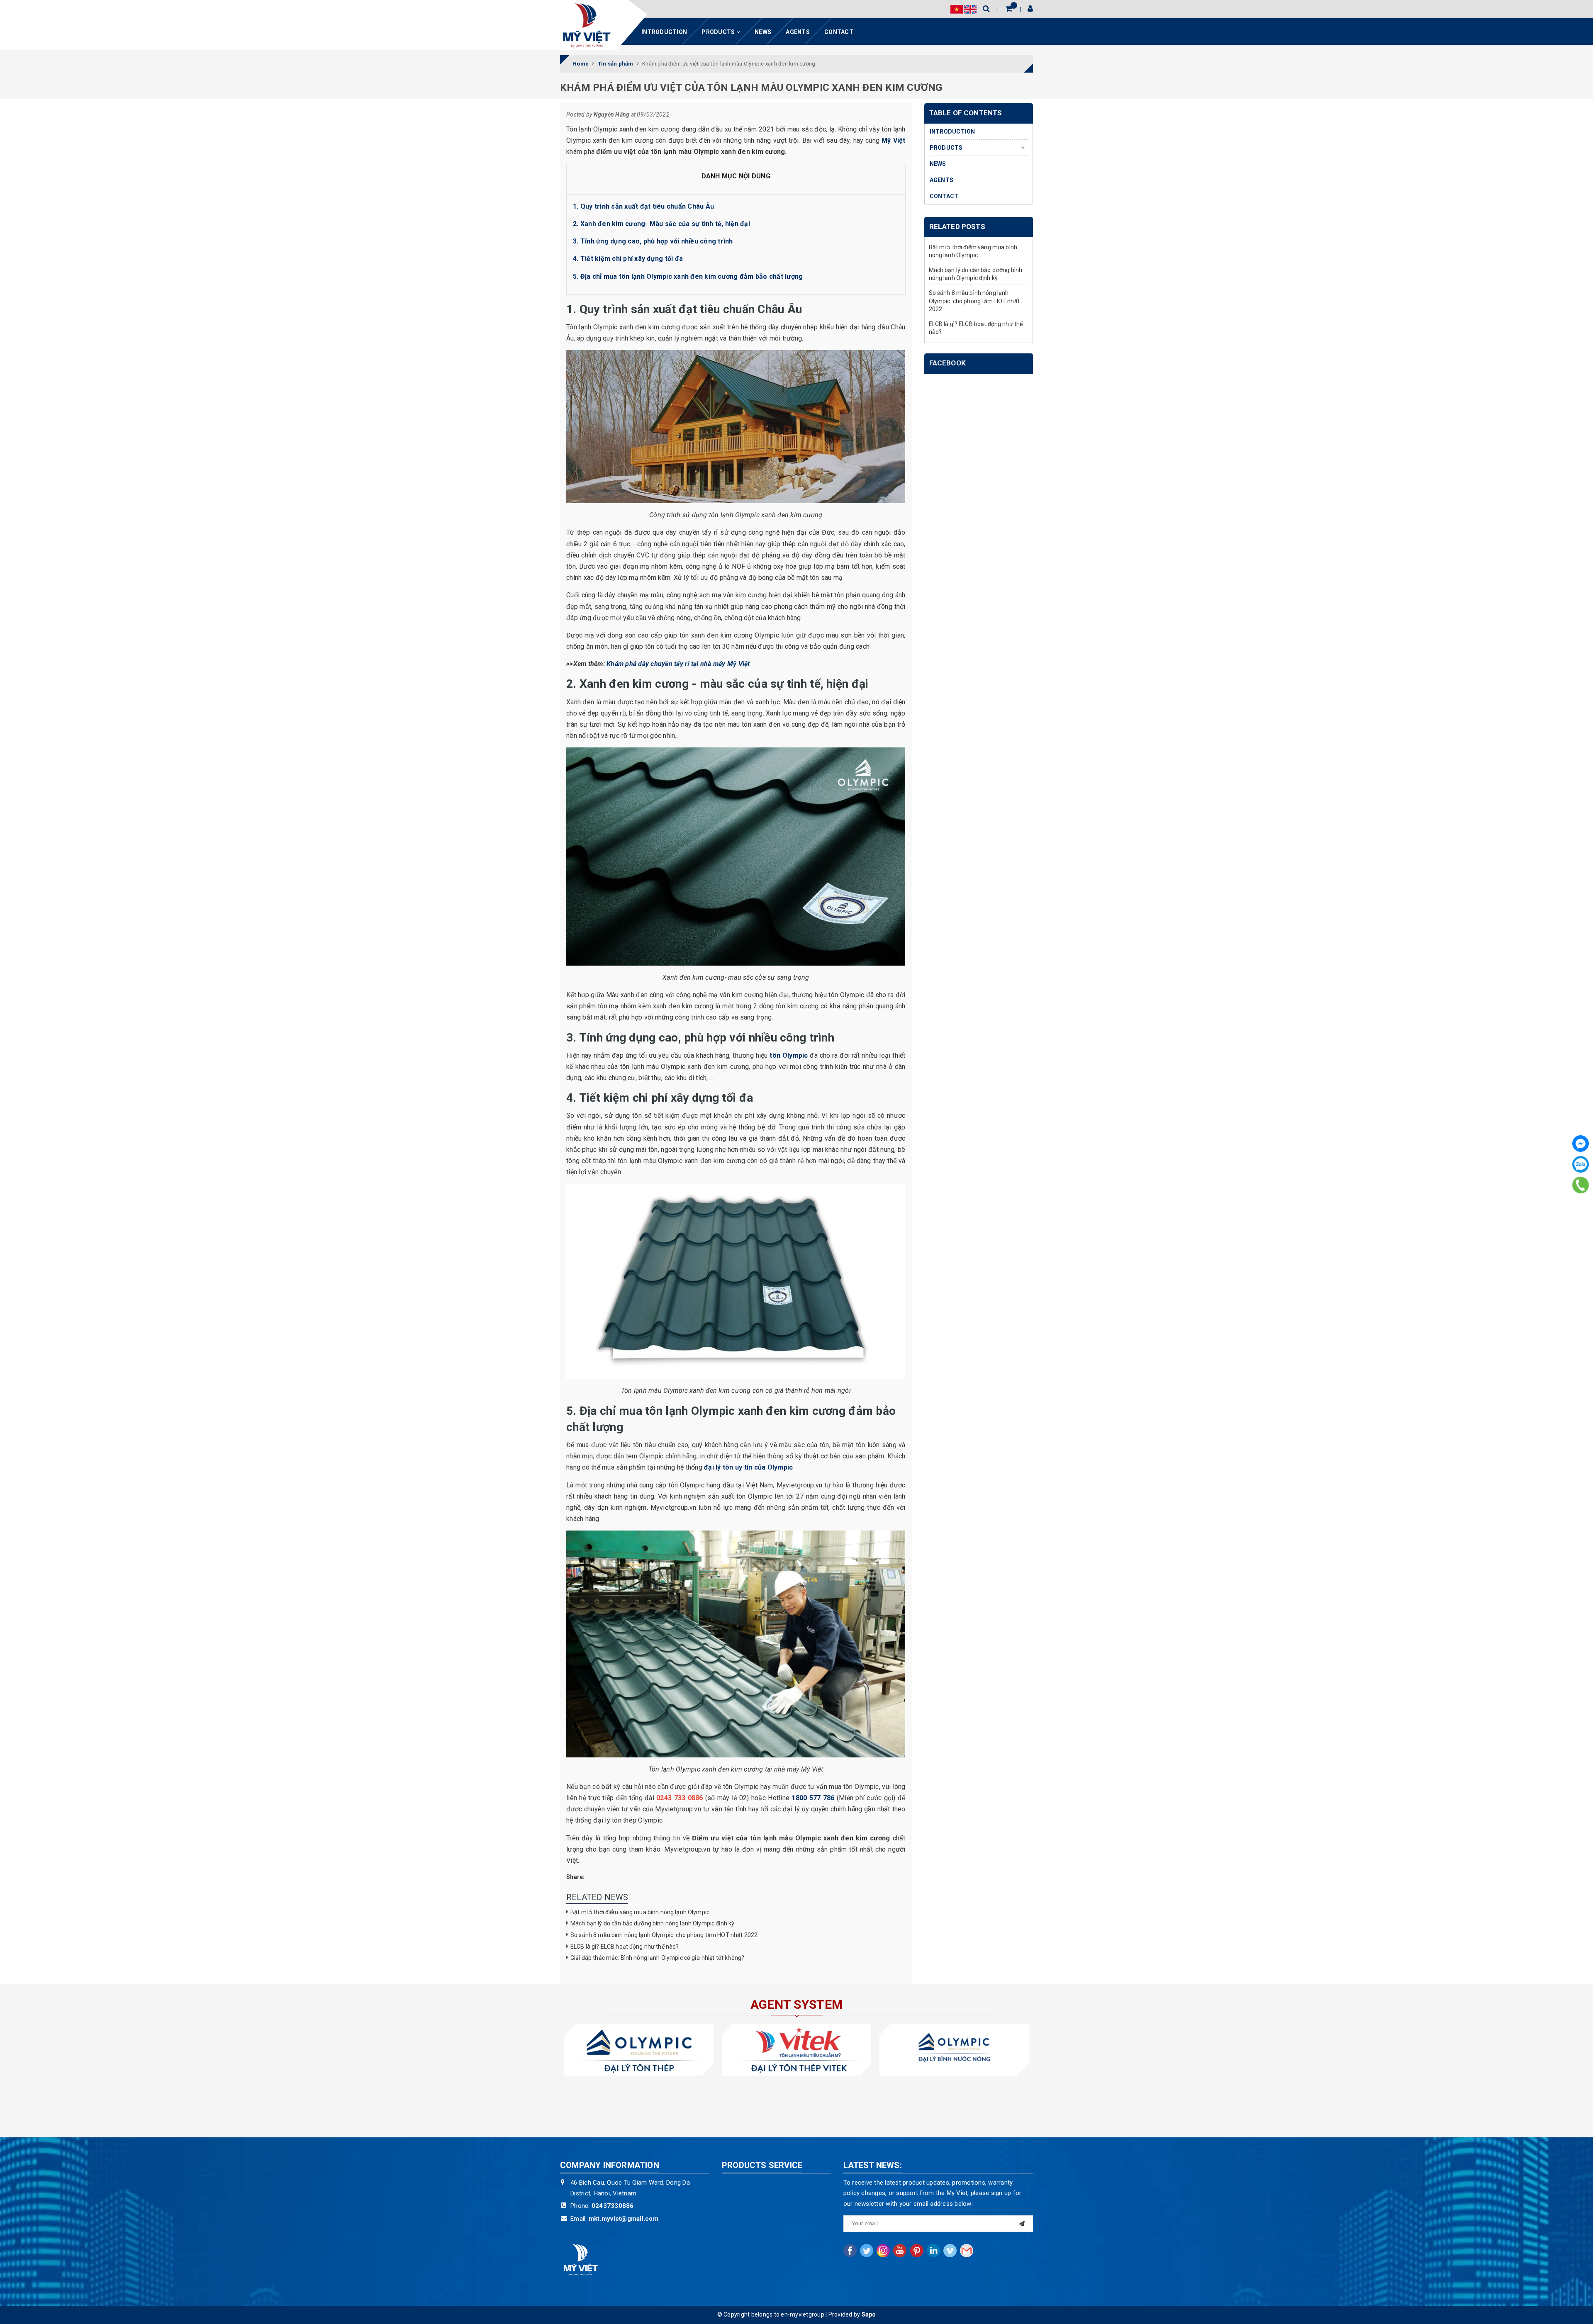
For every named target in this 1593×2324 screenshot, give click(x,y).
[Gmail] (967, 2251)
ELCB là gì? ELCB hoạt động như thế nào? (625, 1947)
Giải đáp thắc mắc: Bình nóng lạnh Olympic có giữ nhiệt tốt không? (657, 1958)
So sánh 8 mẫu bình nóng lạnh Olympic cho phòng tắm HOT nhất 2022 (664, 1935)
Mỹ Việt (893, 140)
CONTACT (839, 32)
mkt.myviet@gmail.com (624, 2219)
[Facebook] (1581, 1144)
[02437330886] (1581, 1185)
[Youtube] (900, 2251)
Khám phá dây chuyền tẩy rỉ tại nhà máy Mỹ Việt (678, 664)
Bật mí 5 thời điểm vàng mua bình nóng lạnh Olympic (640, 1912)
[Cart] (1009, 9)
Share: (576, 1877)
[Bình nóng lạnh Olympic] (954, 2050)
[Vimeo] (950, 2251)
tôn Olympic (789, 1055)
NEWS (763, 32)
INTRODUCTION (664, 32)
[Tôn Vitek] (796, 2050)
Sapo (869, 2314)
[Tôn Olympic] (639, 2050)
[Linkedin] (933, 2251)
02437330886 (613, 2206)
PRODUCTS (719, 32)
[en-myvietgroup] (587, 25)
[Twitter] (867, 2251)
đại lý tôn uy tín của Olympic (749, 1467)
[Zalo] (1581, 1164)
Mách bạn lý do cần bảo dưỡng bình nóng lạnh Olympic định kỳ (652, 1923)
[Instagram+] (883, 2251)
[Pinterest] (917, 2251)
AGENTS (798, 32)
